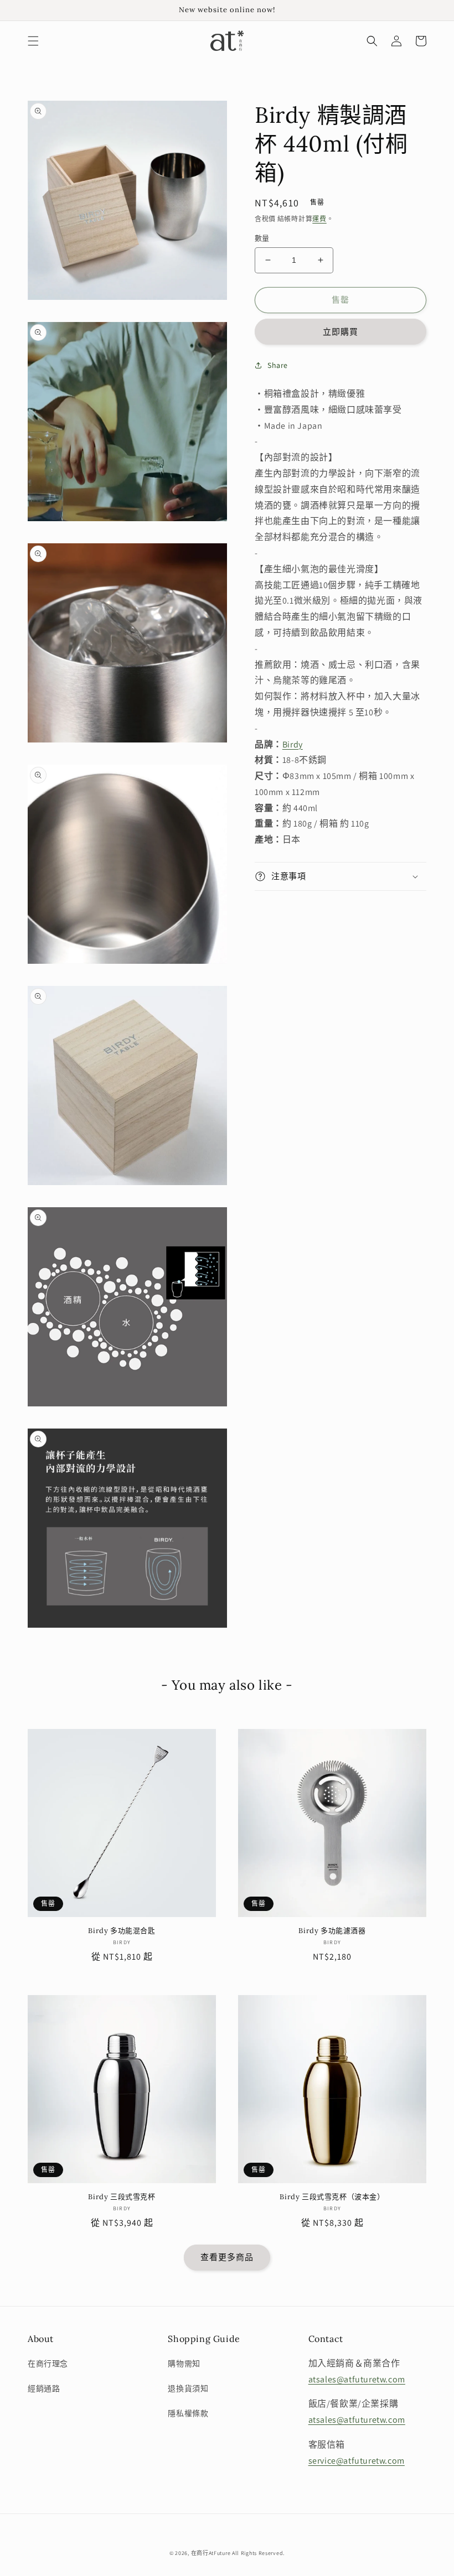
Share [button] (278, 365)
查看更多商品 (227, 2257)
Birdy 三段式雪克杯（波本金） (332, 2197)
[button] (33, 41)
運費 (319, 219)
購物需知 (184, 2364)
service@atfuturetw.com (357, 2461)
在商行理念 (48, 2364)
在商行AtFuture (211, 2553)
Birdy (293, 744)
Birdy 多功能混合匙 (122, 1931)
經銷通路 (44, 2388)
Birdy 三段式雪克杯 (122, 2197)
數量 (262, 238)
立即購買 (341, 332)
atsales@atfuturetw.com (357, 2379)
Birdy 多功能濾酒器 (332, 1931)
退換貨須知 (188, 2388)
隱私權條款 (188, 2413)
